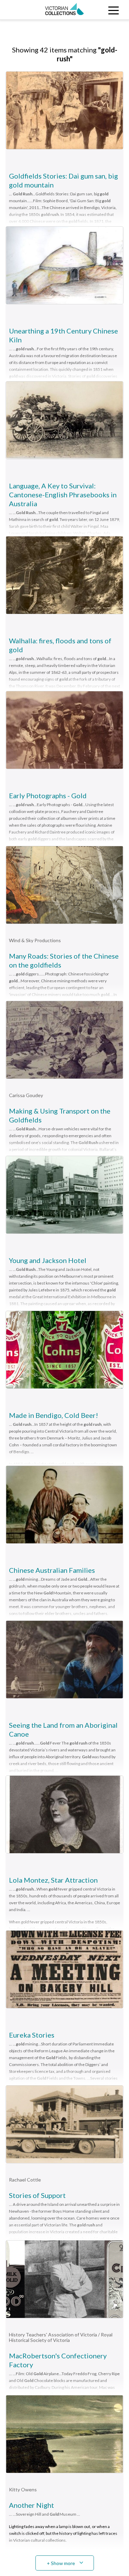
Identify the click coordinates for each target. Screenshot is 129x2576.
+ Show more (61, 2563)
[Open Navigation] (113, 10)
